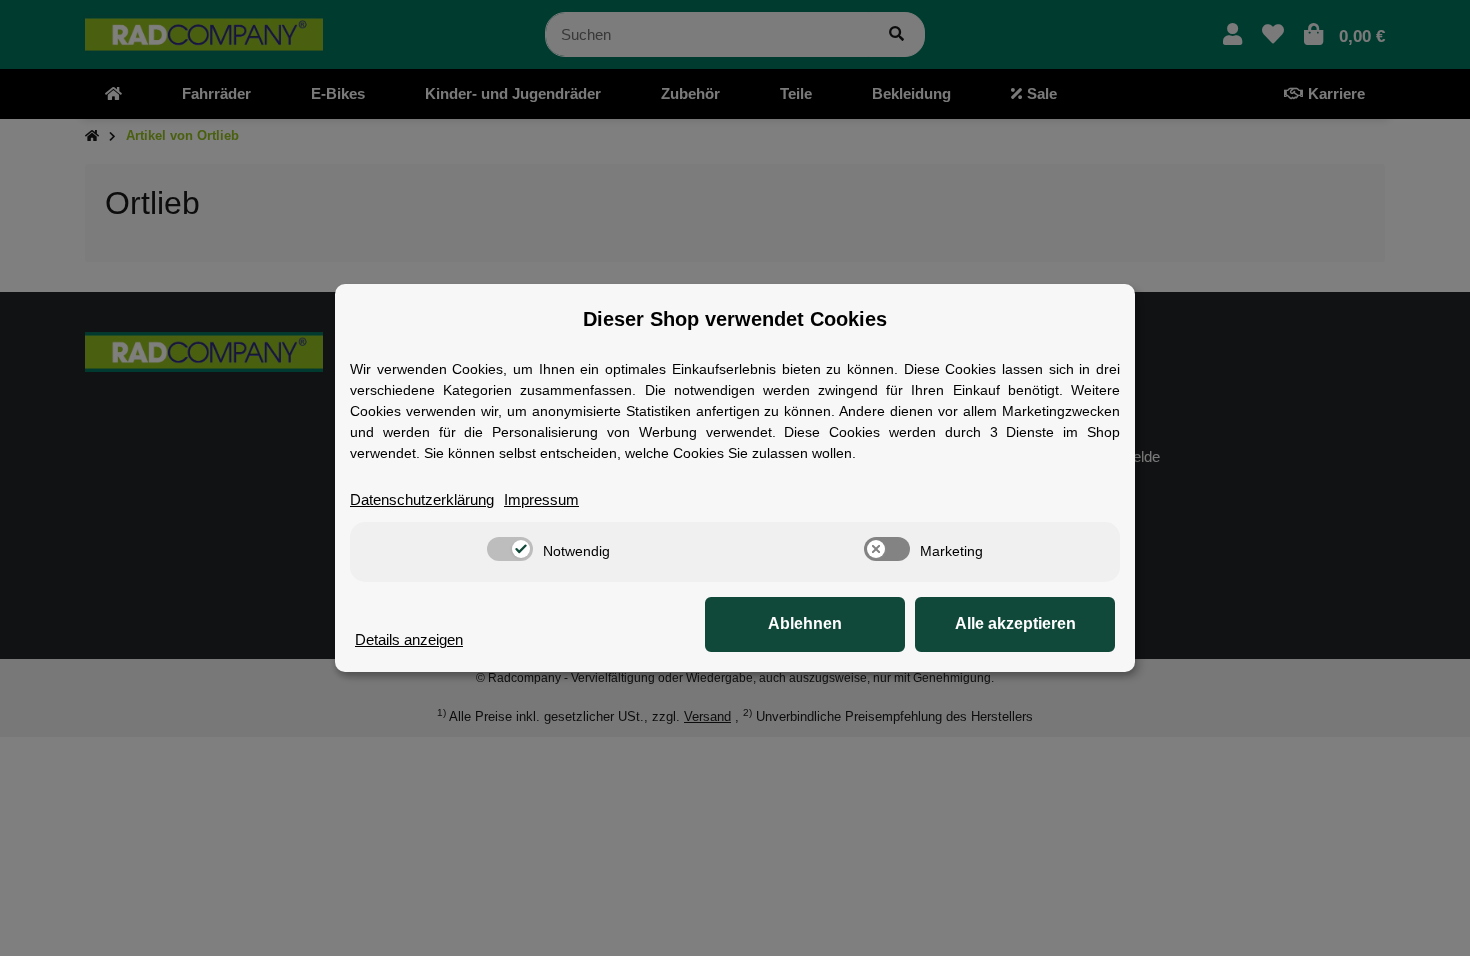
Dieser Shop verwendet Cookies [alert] (735, 319)
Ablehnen (805, 623)
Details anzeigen (409, 639)
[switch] (510, 549)
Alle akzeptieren (1015, 623)
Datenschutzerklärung (422, 499)
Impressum (541, 499)
